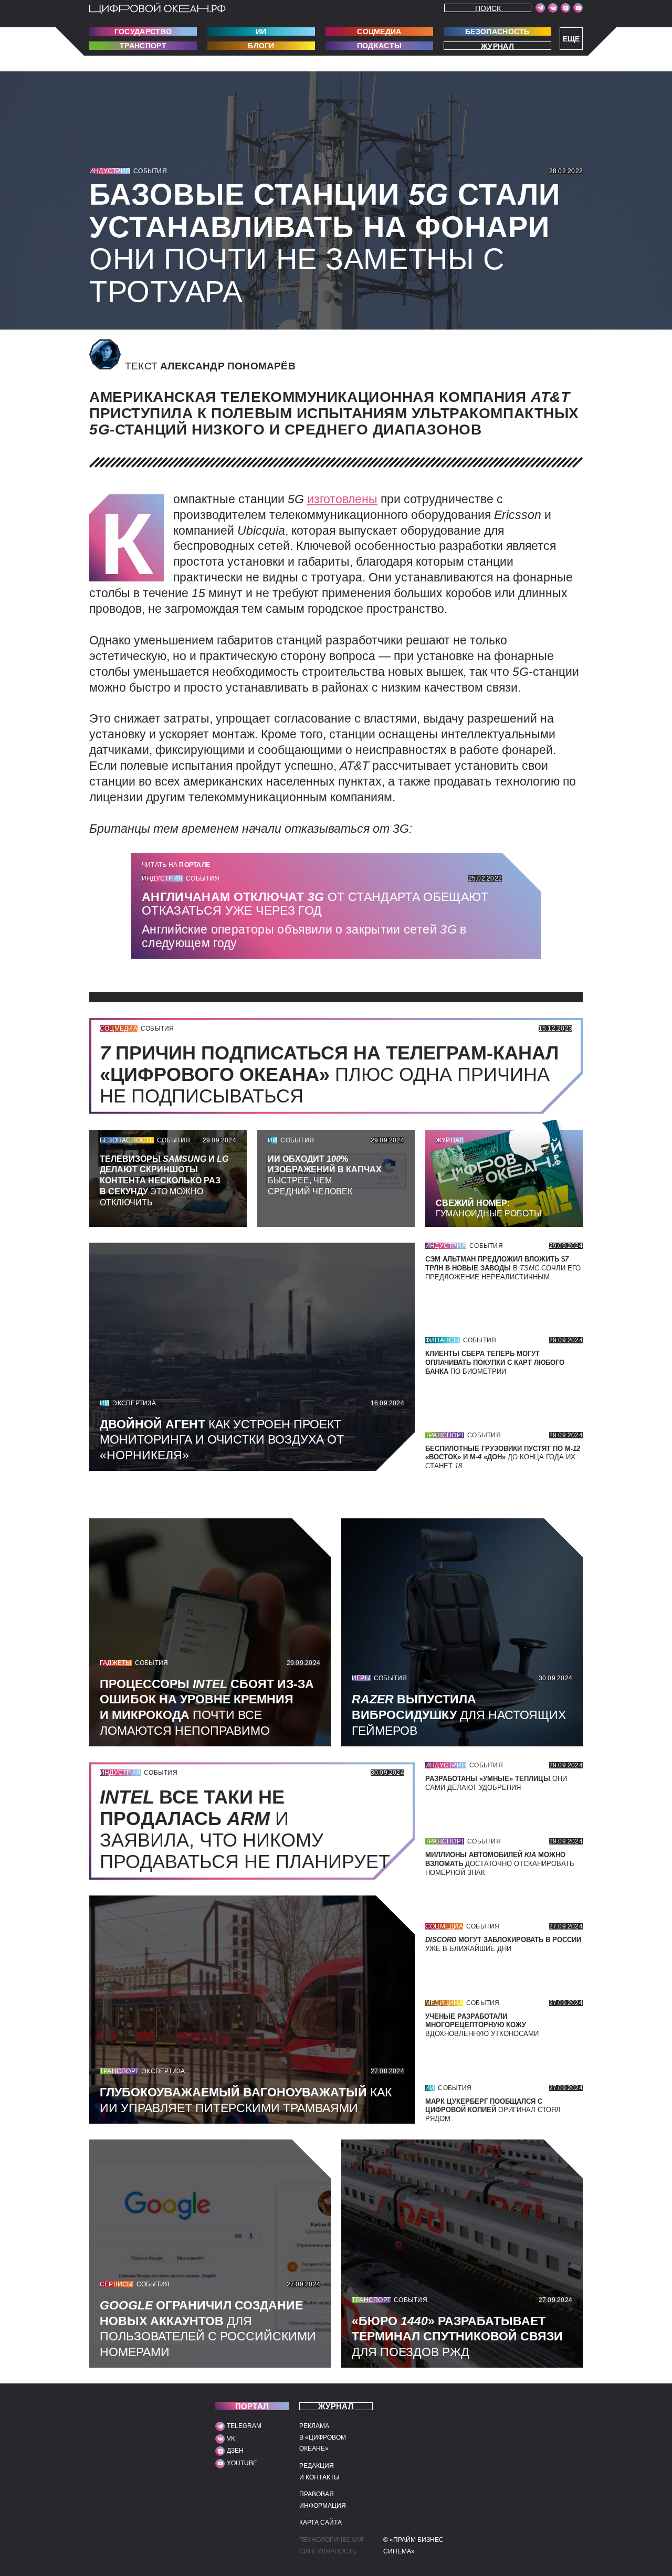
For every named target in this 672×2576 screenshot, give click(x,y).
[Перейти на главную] (157, 8)
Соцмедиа (379, 31)
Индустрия (110, 171)
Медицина (444, 2003)
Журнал (497, 46)
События (150, 171)
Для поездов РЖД (457, 2337)
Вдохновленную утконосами (482, 2025)
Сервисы (117, 2284)
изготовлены (342, 499)
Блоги (261, 46)
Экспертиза (134, 1403)
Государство (143, 31)
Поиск (488, 8)
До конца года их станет (503, 1457)
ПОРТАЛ (252, 2406)
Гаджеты (116, 1663)
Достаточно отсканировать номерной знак (500, 1864)
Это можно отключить (164, 1181)
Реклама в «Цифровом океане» (323, 2437)
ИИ (261, 31)
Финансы (443, 1340)
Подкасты (379, 46)
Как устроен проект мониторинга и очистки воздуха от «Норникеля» (222, 1440)
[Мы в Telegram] (540, 8)
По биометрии (495, 1363)
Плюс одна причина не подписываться (329, 1074)
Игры (361, 1678)
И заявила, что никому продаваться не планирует (250, 1829)
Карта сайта (321, 2522)
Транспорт (143, 46)
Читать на (176, 865)
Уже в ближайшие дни (503, 1944)
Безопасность (497, 31)
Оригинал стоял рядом (493, 2110)
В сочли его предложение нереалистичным (503, 1268)
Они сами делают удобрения (496, 1783)
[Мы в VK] (553, 8)
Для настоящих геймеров (459, 1715)
